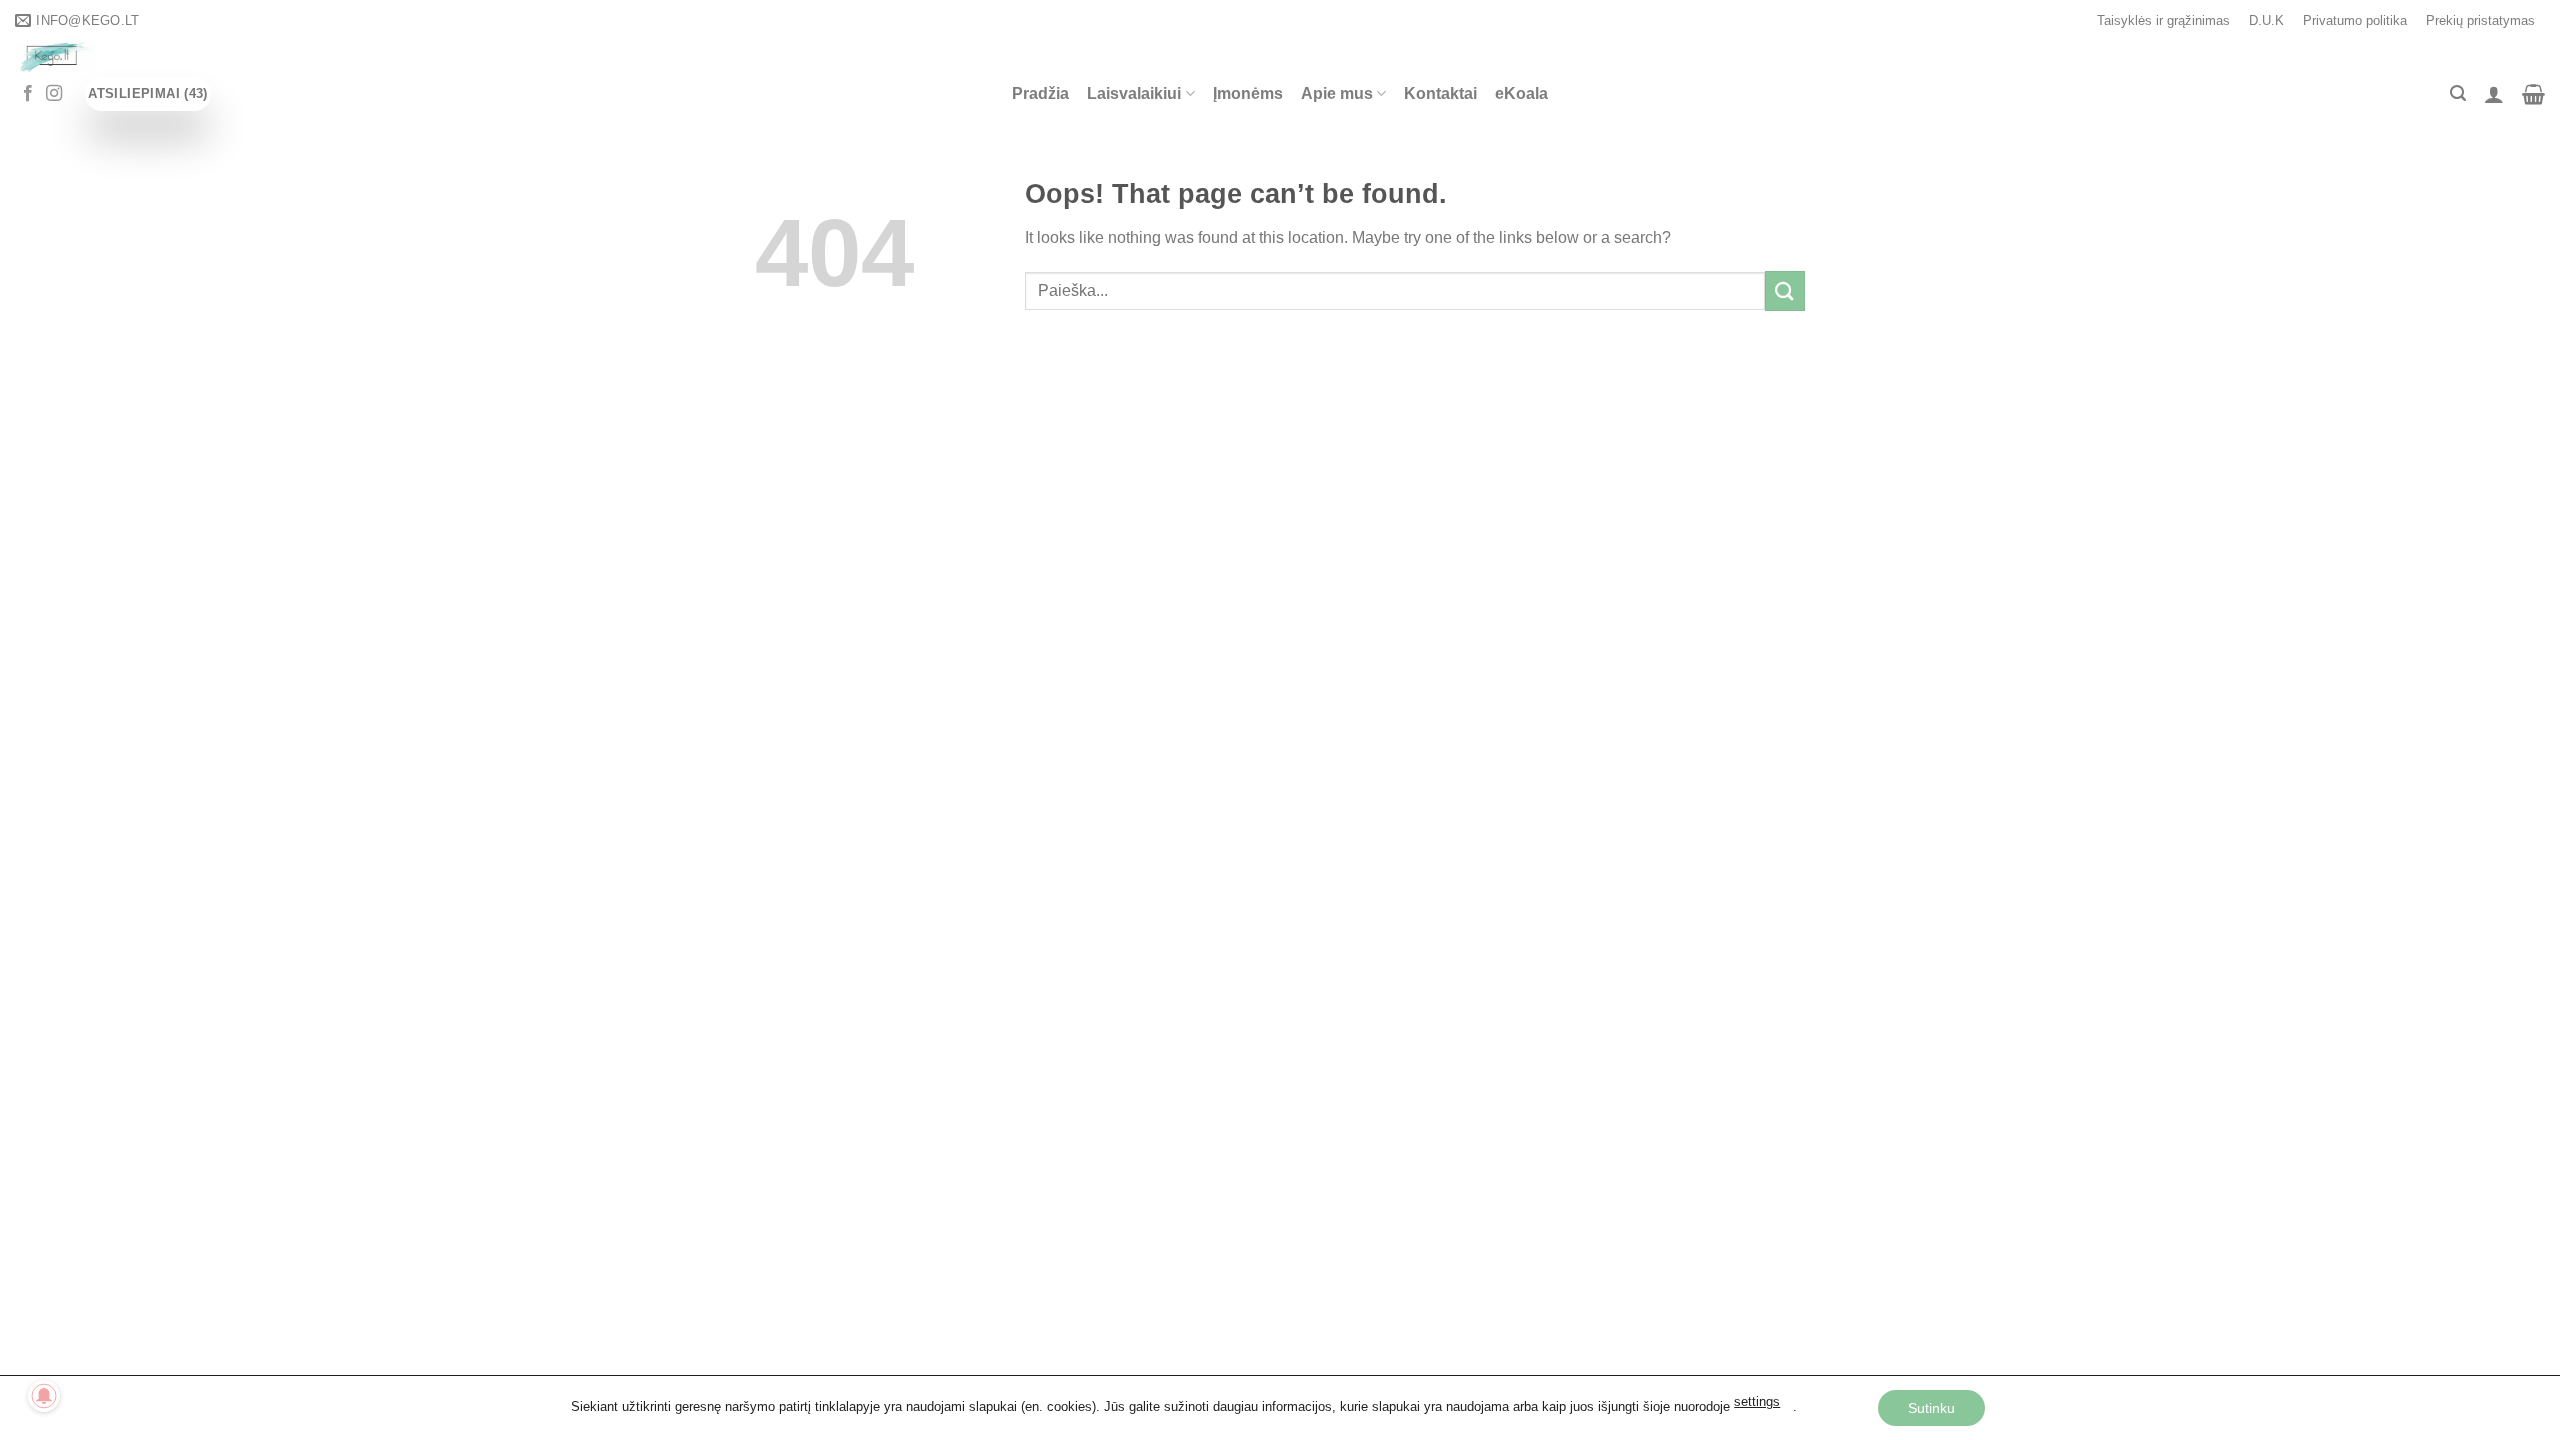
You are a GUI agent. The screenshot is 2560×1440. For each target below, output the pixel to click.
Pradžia (1040, 93)
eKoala (1521, 93)
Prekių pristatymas (2480, 20)
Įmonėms (1248, 93)
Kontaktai (1440, 93)
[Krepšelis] (2533, 94)
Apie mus (1337, 93)
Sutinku (1931, 1408)
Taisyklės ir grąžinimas (2163, 20)
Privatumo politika (2355, 20)
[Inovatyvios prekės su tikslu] (365, 57)
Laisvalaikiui (1134, 93)
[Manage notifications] (44, 1396)
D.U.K (2266, 20)
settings (1757, 1402)
